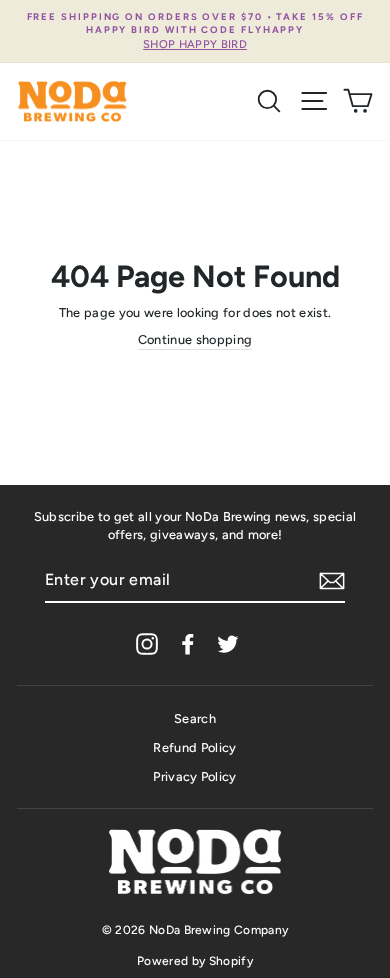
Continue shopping (195, 339)
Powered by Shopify (195, 961)
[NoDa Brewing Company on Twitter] (228, 644)
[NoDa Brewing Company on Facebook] (188, 644)
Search (195, 718)
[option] (195, 31)
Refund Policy (194, 747)
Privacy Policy (194, 776)
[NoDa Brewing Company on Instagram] (147, 644)
